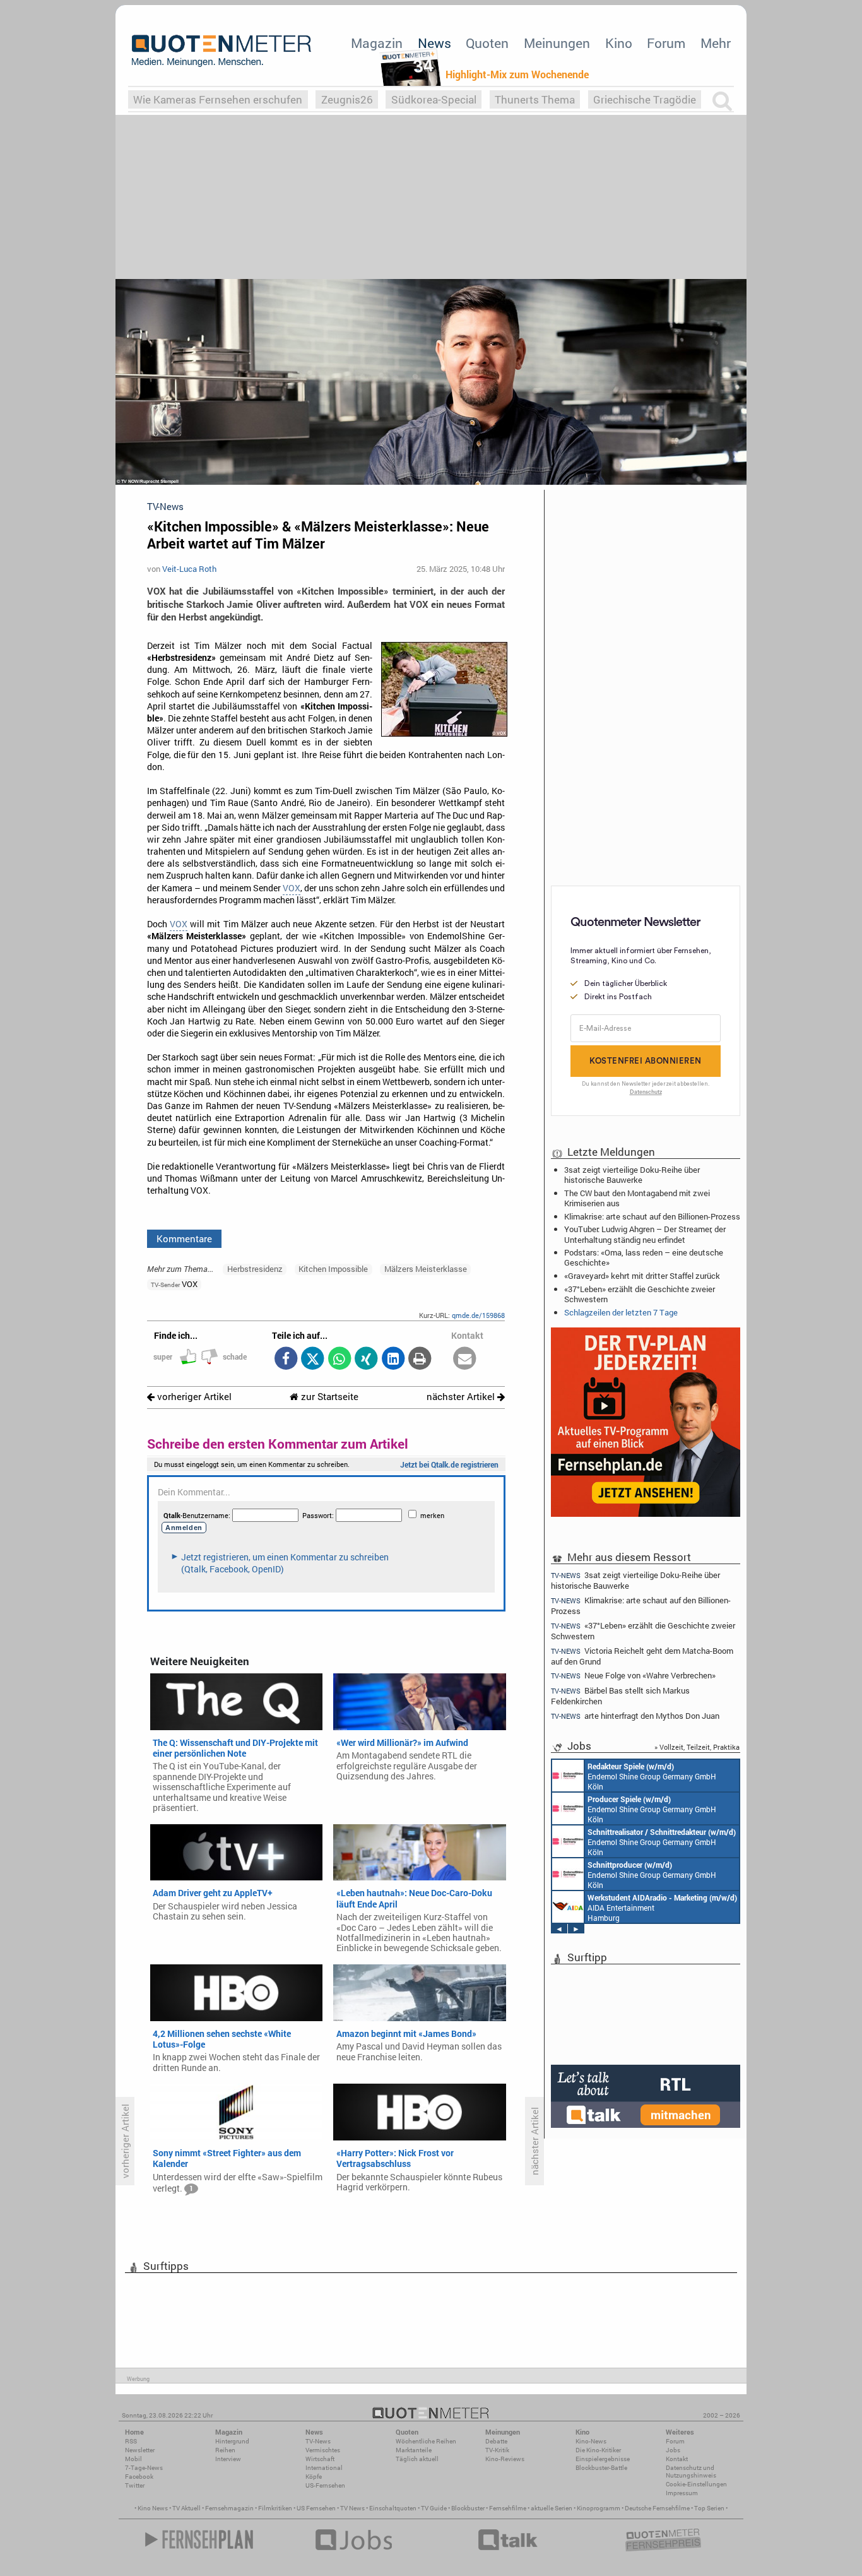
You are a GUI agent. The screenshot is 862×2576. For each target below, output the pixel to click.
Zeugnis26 (347, 99)
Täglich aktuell (417, 2459)
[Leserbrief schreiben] (465, 1359)
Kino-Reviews (505, 2459)
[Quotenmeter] (221, 50)
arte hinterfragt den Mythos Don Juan (635, 1716)
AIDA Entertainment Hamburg (662, 1908)
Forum (666, 43)
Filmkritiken (275, 2508)
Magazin (377, 43)
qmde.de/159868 (478, 1315)
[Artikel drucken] (420, 1359)
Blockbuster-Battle (601, 2468)
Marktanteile (414, 2450)
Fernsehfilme (508, 2508)
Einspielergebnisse (603, 2459)
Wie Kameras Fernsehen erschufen (218, 99)
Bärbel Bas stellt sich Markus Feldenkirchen (620, 1696)
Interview (228, 2459)
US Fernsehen (316, 2508)
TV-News (318, 2441)
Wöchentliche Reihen (426, 2441)
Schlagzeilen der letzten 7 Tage (621, 1312)
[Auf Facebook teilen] (286, 1359)
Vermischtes (323, 2450)
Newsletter (140, 2450)
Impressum (682, 2493)
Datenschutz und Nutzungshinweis (691, 2472)
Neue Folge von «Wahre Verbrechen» (633, 1676)
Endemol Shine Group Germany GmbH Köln (652, 1776)
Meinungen (557, 43)
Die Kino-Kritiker (598, 2450)
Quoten (487, 43)
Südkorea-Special (434, 99)
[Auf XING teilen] (366, 1359)
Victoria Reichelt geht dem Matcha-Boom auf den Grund (642, 1656)
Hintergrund (232, 2441)
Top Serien (709, 2508)
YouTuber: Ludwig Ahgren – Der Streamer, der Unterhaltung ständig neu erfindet (645, 1234)
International (324, 2468)
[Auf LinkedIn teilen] (393, 1359)
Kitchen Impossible (333, 1269)
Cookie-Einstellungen (696, 2484)
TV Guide (434, 2508)
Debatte (496, 2441)
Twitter (135, 2485)
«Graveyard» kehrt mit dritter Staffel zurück (642, 1276)
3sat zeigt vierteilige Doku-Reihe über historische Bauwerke (632, 1175)
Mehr (716, 43)
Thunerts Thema (535, 99)
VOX (292, 888)
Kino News (153, 2508)
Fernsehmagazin (229, 2508)
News (434, 43)
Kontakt (677, 2459)
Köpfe (314, 2477)
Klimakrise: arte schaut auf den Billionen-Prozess (652, 1216)
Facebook (139, 2477)
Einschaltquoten (393, 2508)
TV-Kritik (497, 2450)
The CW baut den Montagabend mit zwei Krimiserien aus (637, 1198)
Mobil (133, 2459)
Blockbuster (468, 2508)
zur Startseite (328, 1397)
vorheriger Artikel (193, 1397)
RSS (131, 2441)
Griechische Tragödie (645, 99)
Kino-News (591, 2441)
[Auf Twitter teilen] (313, 1359)
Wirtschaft (320, 2459)
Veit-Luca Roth (189, 569)
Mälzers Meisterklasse (426, 1269)
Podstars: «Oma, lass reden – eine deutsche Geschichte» (644, 1257)
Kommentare (184, 1238)
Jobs (673, 2450)
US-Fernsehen (325, 2485)
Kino (619, 43)
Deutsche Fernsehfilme (657, 2508)
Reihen (225, 2450)
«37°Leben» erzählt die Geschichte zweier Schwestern (640, 1294)
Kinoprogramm (599, 2508)
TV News (352, 2508)
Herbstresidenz (255, 1269)
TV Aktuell (186, 2508)
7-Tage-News (144, 2468)
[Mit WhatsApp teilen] (339, 1359)
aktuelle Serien (552, 2508)
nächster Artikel (462, 1397)
